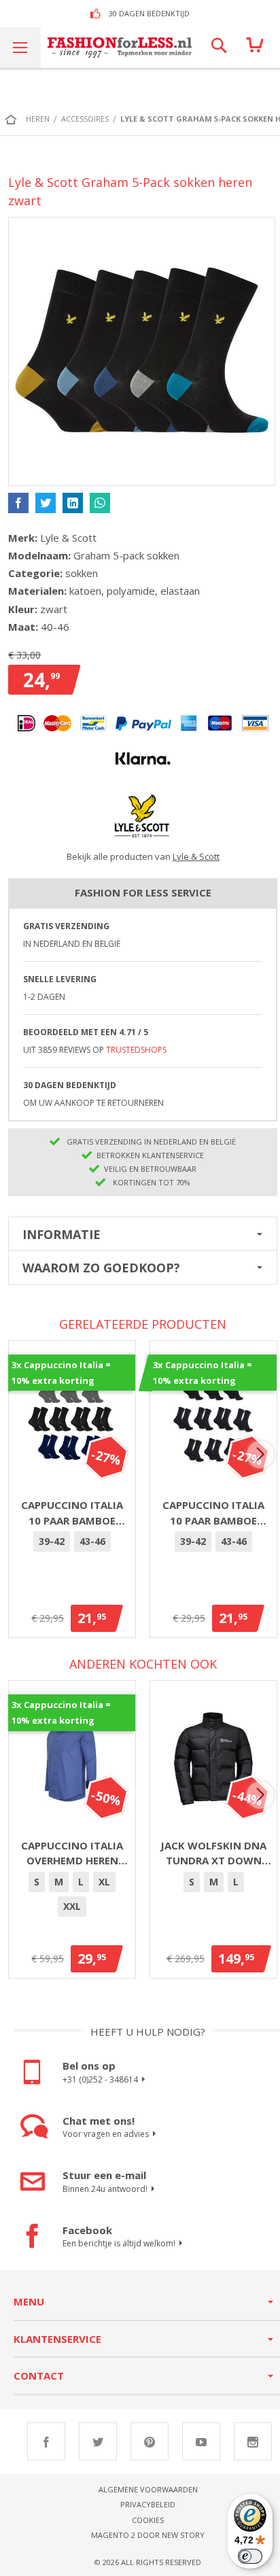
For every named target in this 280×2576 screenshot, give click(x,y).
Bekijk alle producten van (143, 856)
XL (104, 1882)
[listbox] (72, 1544)
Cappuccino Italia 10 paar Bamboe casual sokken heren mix (72, 1513)
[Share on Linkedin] (73, 503)
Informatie (62, 1234)
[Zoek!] (219, 48)
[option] (52, 1542)
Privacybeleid (148, 2504)
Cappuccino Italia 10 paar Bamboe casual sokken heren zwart (213, 1513)
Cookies (148, 2520)
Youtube (201, 2441)
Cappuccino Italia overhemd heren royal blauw (72, 1853)
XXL (72, 1906)
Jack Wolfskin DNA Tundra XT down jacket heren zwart (213, 1853)
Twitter (98, 2441)
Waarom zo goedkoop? (101, 1268)
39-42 (52, 1541)
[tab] (143, 1234)
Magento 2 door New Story (148, 2535)
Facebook (46, 2441)
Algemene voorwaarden (148, 2489)
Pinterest (150, 2441)
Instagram (253, 2441)
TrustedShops (136, 1050)
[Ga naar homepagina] (14, 119)
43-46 (92, 1541)
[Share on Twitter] (46, 503)
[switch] (250, 2556)
